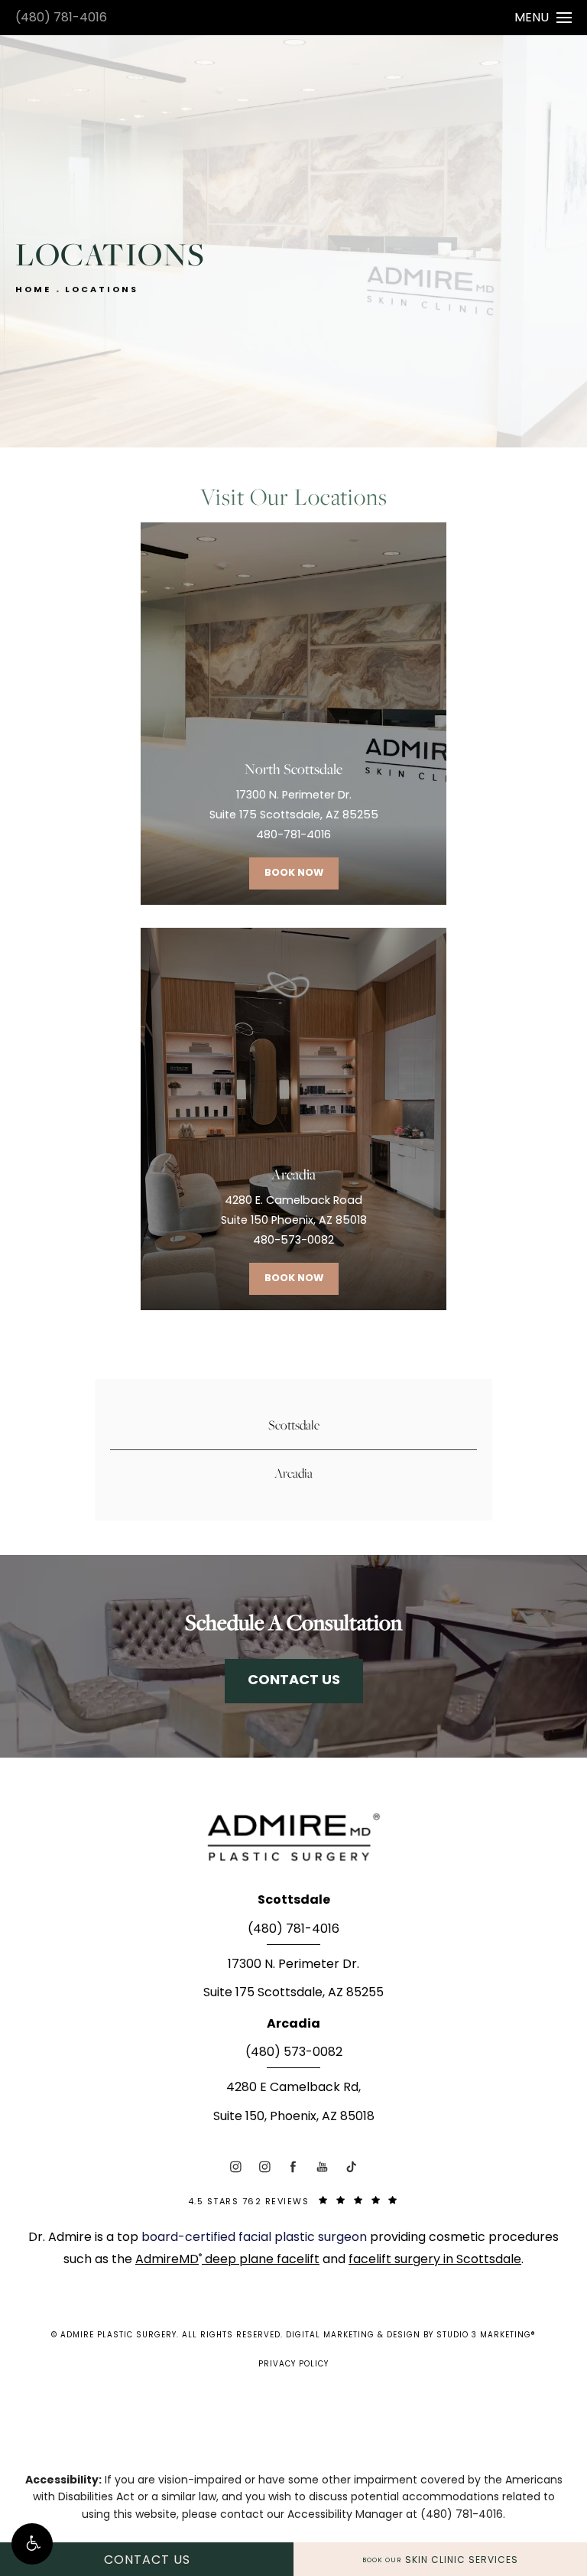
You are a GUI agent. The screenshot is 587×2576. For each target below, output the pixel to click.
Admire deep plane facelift (227, 2260)
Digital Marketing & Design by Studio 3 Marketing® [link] (411, 2335)
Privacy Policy (293, 2365)
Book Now (294, 873)
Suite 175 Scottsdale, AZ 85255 (293, 1993)
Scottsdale (294, 1425)
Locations (102, 290)
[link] (293, 1934)
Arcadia (293, 1473)
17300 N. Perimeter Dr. (293, 1965)
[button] (32, 2544)
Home (33, 290)
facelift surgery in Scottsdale (435, 2260)
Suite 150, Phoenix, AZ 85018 (294, 2117)
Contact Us (294, 1681)
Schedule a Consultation (293, 1622)
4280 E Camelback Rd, (293, 2088)
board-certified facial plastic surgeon (256, 2238)
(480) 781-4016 (61, 18)
